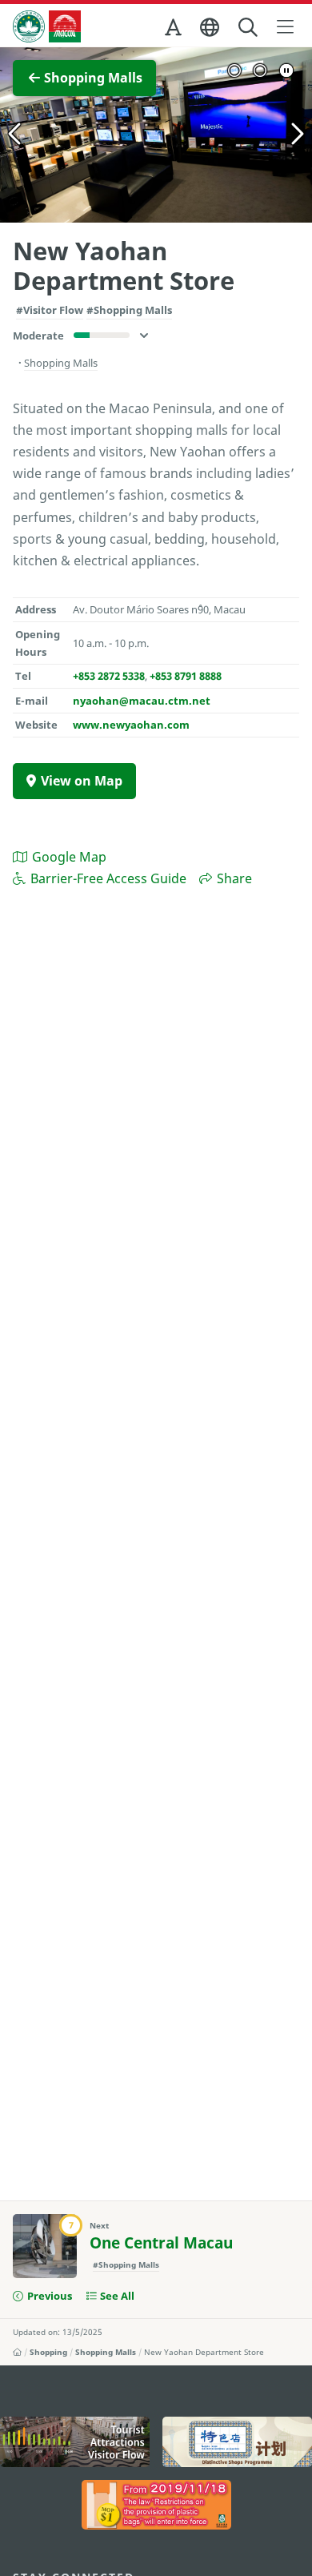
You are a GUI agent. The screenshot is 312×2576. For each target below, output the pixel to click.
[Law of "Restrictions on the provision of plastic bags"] (156, 2505)
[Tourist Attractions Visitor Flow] (75, 2441)
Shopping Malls (106, 2352)
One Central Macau (161, 2243)
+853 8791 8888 (186, 676)
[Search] (249, 28)
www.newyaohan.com (131, 725)
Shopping (48, 2352)
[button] (174, 30)
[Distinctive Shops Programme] (237, 2441)
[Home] (17, 2352)
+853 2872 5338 (109, 676)
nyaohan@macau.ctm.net (142, 701)
